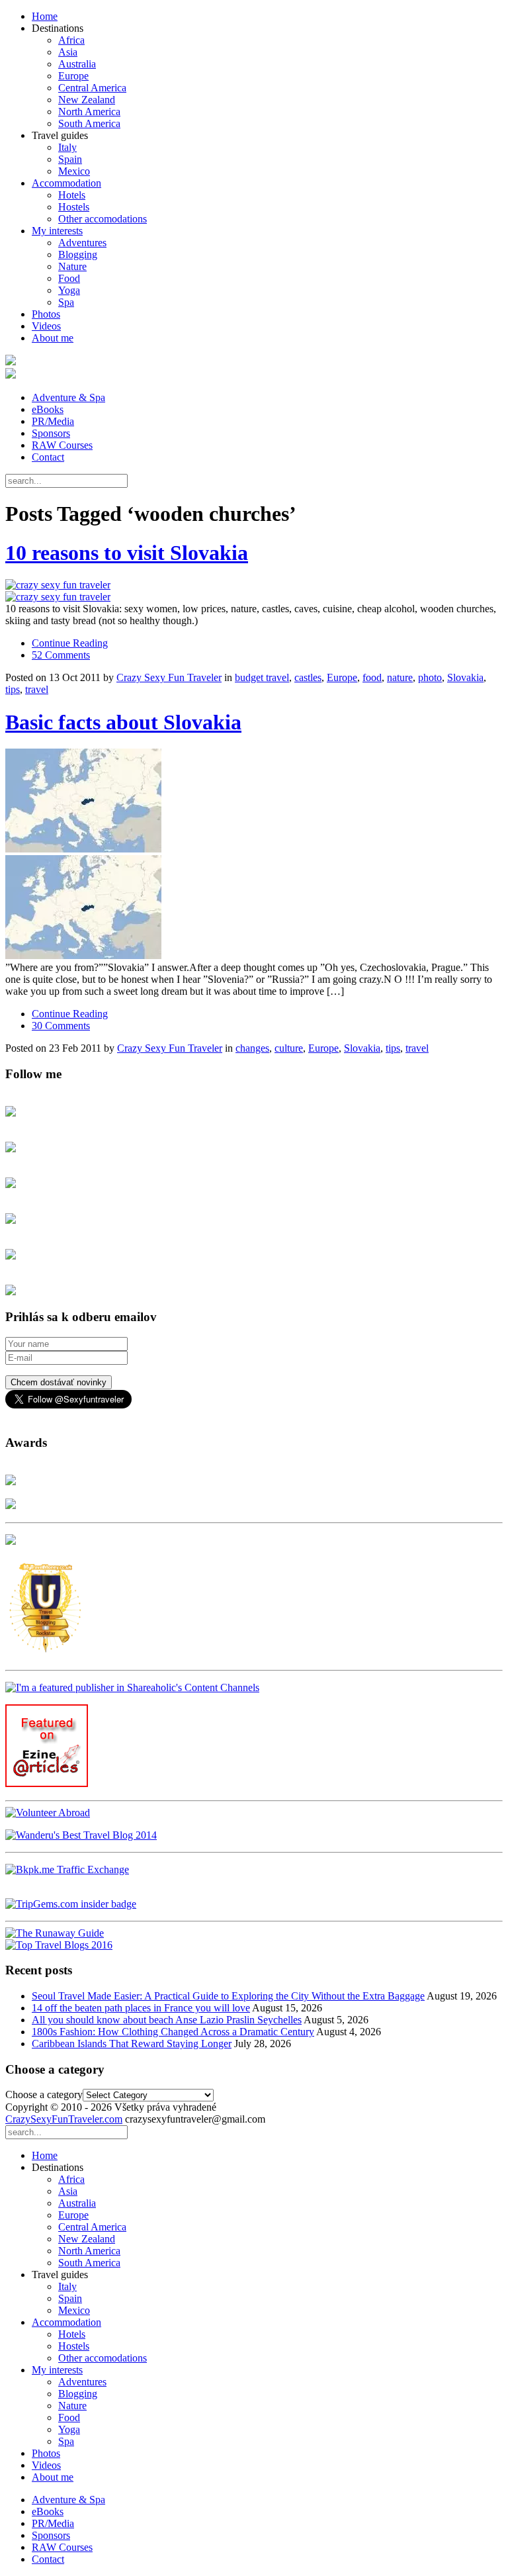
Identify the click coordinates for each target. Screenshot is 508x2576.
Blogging (78, 254)
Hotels (72, 195)
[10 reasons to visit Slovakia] (254, 591)
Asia (68, 52)
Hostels (74, 207)
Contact (48, 457)
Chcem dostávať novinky (59, 1382)
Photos (46, 314)
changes (252, 1048)
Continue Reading (70, 643)
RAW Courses (62, 445)
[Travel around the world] (67, 1869)
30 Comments (61, 1026)
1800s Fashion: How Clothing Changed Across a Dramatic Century (173, 2032)
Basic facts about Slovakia (123, 722)
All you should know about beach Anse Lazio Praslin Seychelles (167, 2020)
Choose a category (44, 2094)
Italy (67, 147)
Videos (46, 326)
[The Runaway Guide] (55, 1933)
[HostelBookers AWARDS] (11, 1482)
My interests (57, 231)
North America (89, 112)
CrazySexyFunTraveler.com (64, 2119)
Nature (72, 266)
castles (308, 677)
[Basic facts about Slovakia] (254, 855)
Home (45, 16)
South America (89, 123)
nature (400, 677)
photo (430, 677)
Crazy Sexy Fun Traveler (169, 677)
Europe (73, 76)
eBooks (48, 409)
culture (289, 1048)
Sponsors (51, 433)
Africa (71, 40)
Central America (92, 88)
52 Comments (61, 655)
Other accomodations (103, 219)
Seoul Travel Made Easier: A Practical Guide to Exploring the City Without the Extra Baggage (228, 1996)
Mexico (74, 171)
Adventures (82, 243)
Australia (77, 64)
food (372, 677)
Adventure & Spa (68, 397)
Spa (66, 302)
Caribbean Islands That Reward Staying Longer (132, 2044)
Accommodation (66, 183)
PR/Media (53, 421)
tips (13, 689)
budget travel (262, 677)
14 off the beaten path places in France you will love (141, 2008)
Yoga (69, 290)
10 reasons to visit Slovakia (127, 553)
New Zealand (87, 100)
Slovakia (465, 677)
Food (69, 278)
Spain (70, 159)
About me (53, 338)
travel (37, 689)
